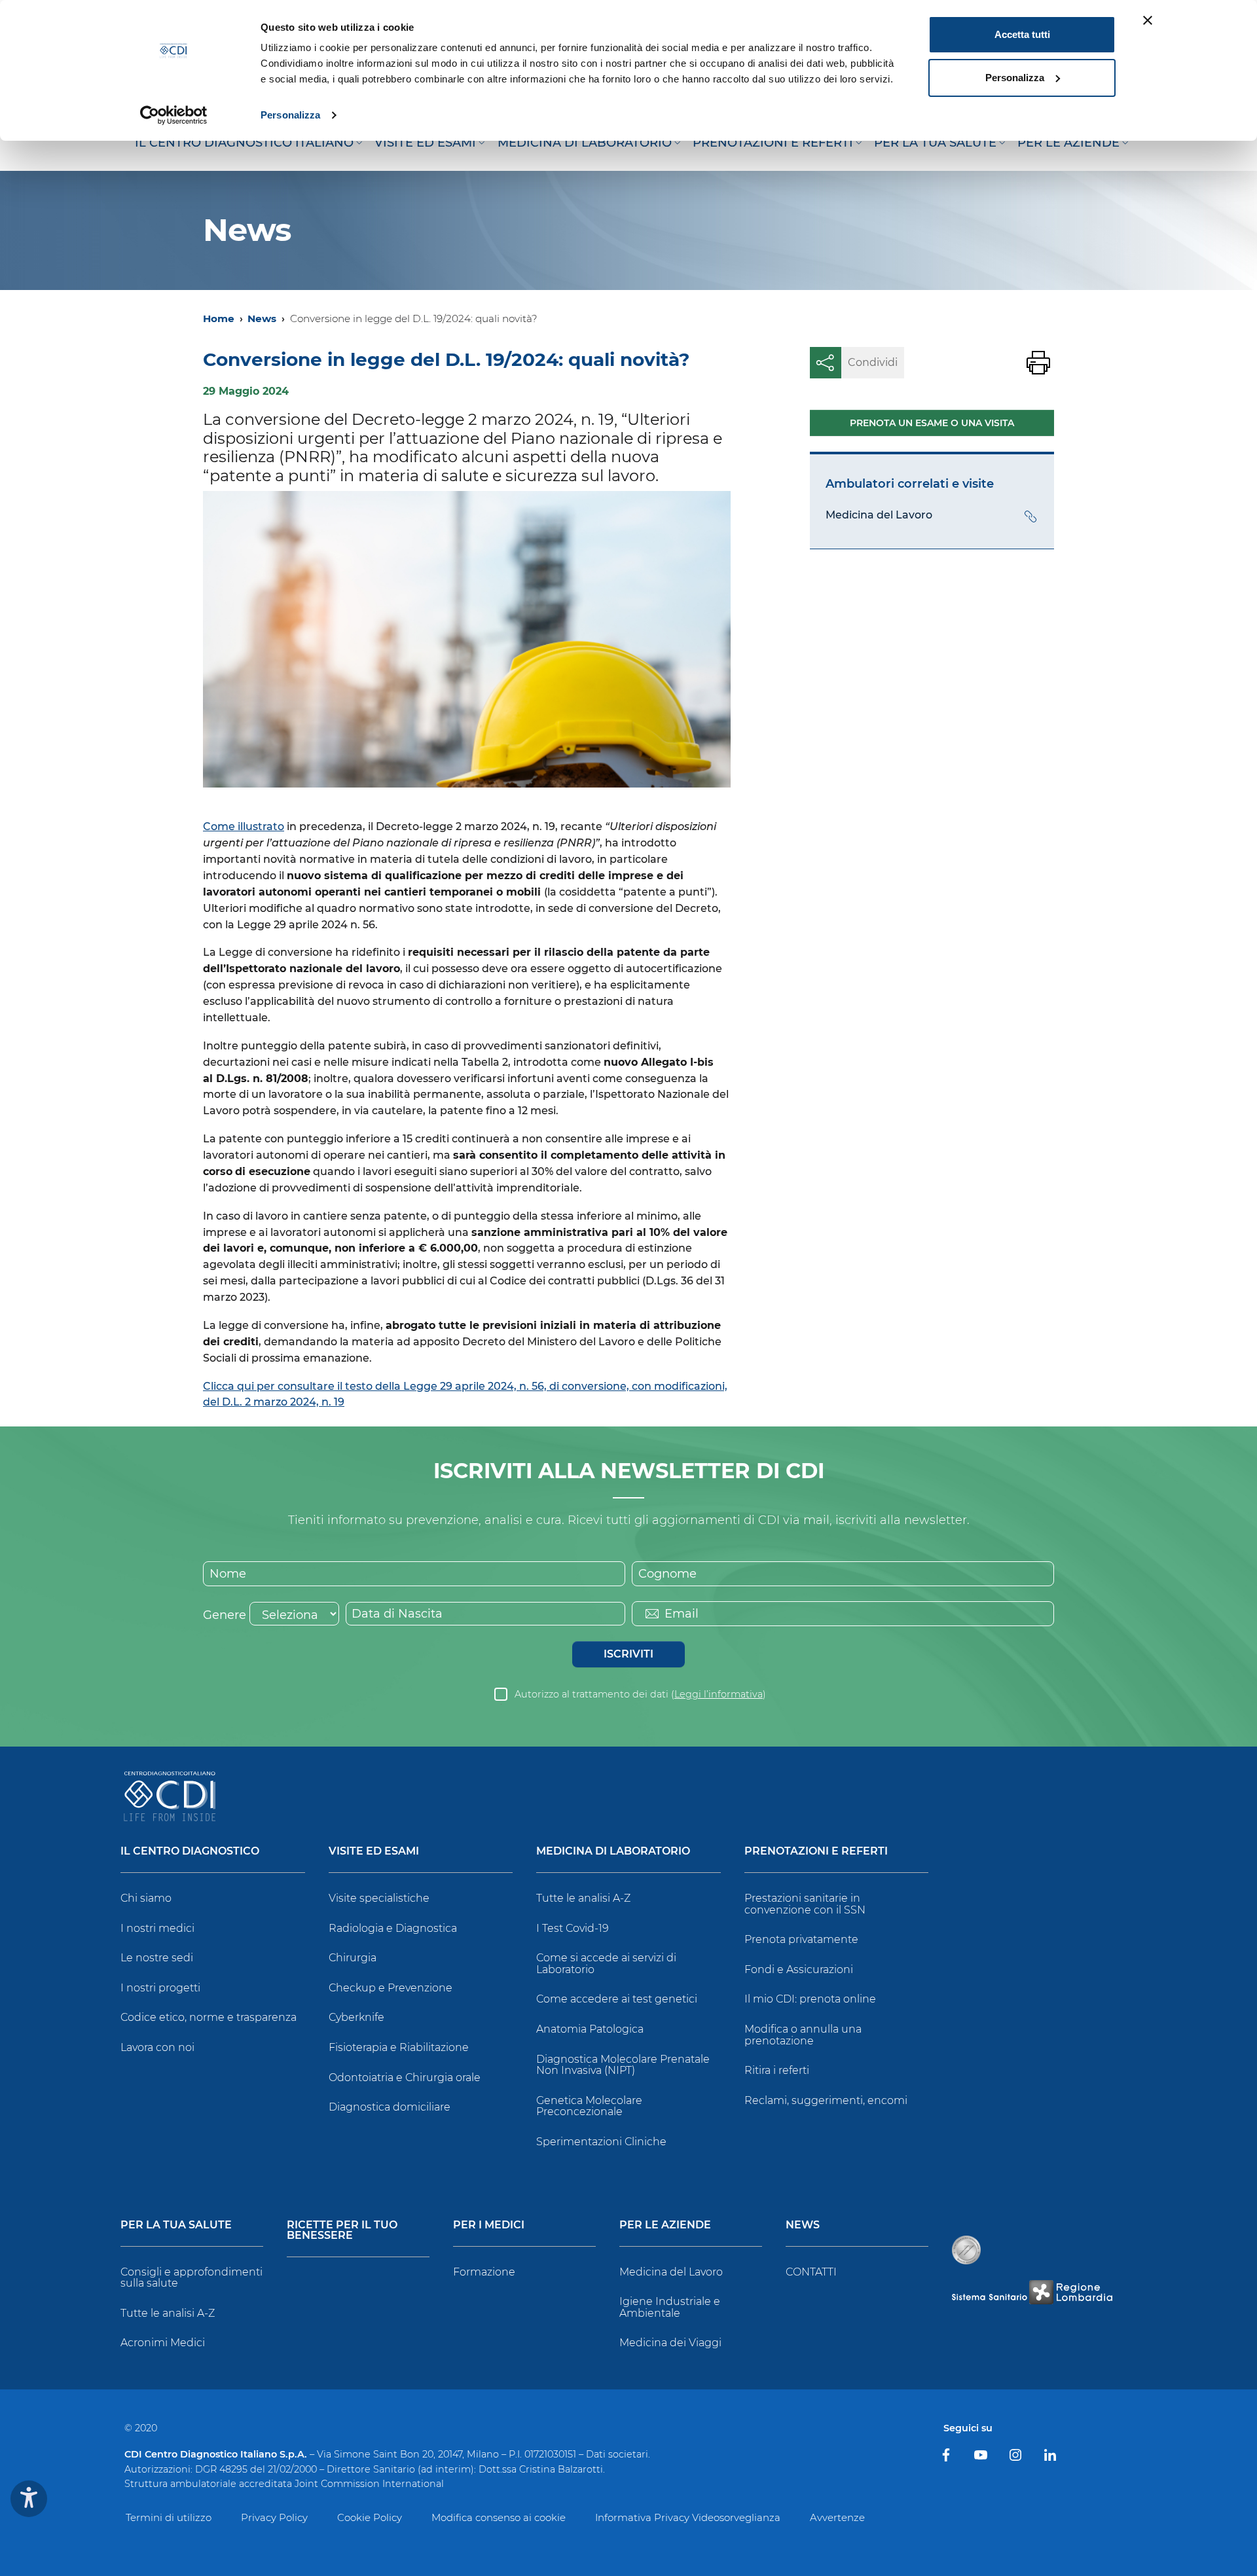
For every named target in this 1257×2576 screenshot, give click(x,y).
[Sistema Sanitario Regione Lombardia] (1032, 2292)
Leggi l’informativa (719, 1694)
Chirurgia (353, 1958)
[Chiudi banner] (1148, 20)
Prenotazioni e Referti (816, 1852)
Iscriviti (628, 1654)
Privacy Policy (274, 2517)
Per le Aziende (665, 2225)
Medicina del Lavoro (671, 2272)
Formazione (484, 2272)
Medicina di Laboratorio (613, 1852)
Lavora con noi (157, 2047)
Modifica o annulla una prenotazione (803, 2035)
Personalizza (290, 115)
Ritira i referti (777, 2070)
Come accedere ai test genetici (617, 1999)
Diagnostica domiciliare (390, 2107)
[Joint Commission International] (966, 2250)
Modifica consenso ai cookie (499, 2517)
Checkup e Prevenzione (391, 1988)
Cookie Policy (370, 2517)
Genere (225, 1615)
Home (219, 318)
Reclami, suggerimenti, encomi (826, 2100)
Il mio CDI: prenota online (810, 1999)
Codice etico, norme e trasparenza (209, 2017)
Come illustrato (244, 826)
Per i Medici (489, 2225)
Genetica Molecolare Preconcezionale (589, 2106)
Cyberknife (356, 2017)
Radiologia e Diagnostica (393, 1928)
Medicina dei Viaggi (670, 2343)
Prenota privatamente (801, 1939)
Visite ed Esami (374, 1852)
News (262, 318)
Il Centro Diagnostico (190, 1852)
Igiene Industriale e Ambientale (670, 2307)
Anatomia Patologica (590, 2029)
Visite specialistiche (379, 1898)
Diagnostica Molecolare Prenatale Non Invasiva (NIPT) (623, 2065)
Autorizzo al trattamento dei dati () (640, 1694)
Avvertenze (837, 2517)
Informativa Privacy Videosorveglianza (688, 2517)
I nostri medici (157, 1928)
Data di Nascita (397, 1614)
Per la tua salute (176, 2225)
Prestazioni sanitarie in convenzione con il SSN (805, 1904)
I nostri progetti (160, 1988)
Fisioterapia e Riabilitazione (399, 2047)
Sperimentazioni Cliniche (601, 2142)
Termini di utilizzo (169, 2517)
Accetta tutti (1022, 34)
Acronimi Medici (163, 2343)
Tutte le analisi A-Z (583, 1898)
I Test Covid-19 (573, 1928)
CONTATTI (811, 2272)
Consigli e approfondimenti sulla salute (191, 2278)
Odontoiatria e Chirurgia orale (405, 2077)
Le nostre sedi (157, 1958)
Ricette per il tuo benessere (342, 2231)
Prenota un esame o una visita (932, 423)
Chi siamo (146, 1898)
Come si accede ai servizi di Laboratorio (606, 1964)
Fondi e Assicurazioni (799, 1969)
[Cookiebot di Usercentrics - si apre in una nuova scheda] (174, 115)
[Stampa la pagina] (1038, 363)
